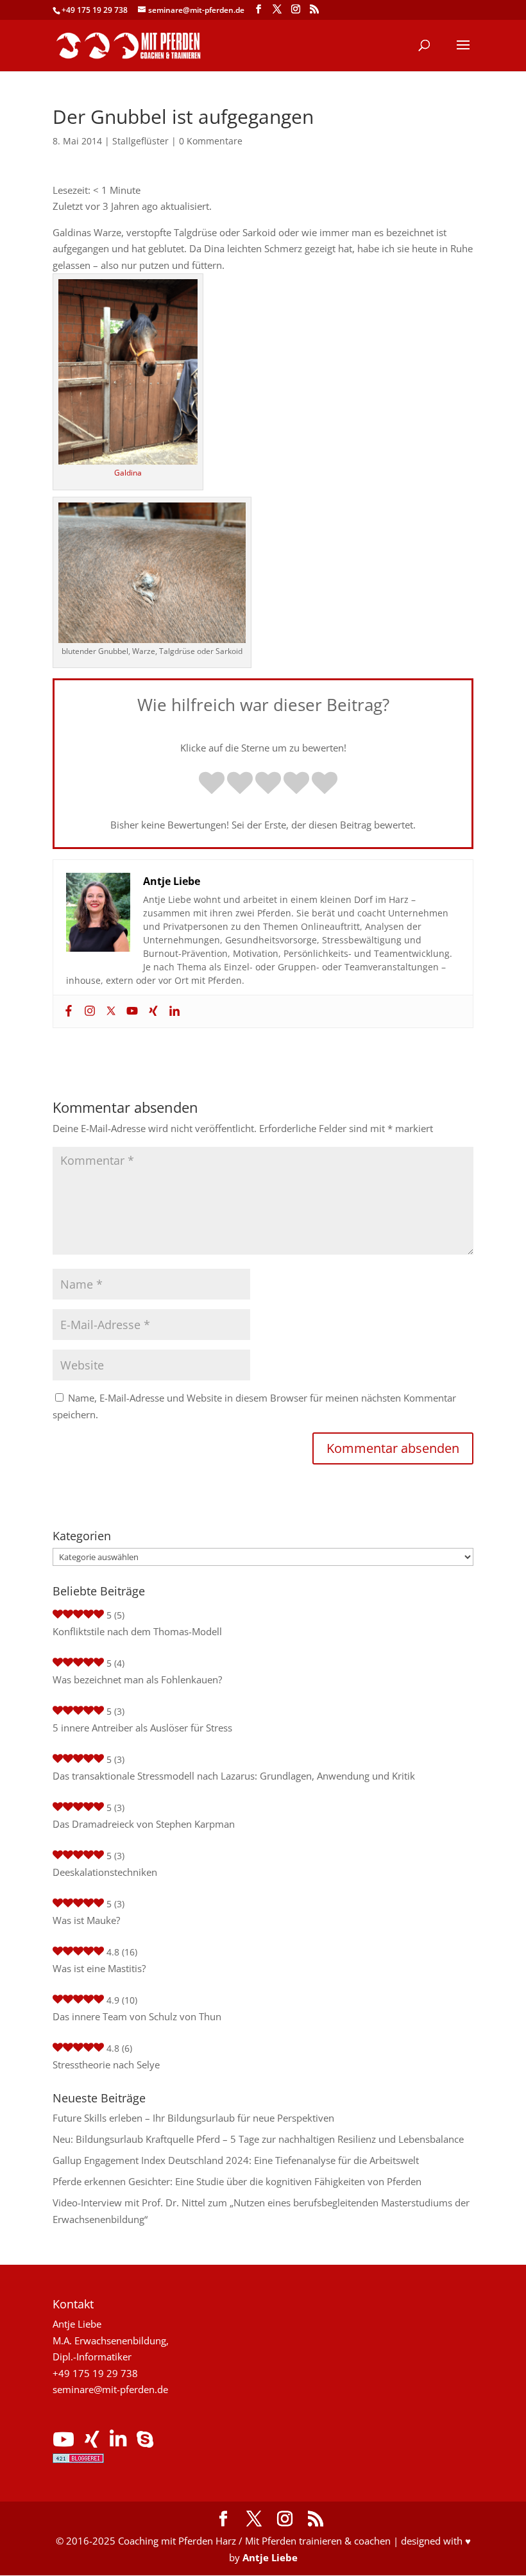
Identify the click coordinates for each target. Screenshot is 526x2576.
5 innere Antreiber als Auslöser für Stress (142, 1728)
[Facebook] (67, 1011)
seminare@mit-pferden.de (110, 2389)
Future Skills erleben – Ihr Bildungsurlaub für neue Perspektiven (193, 2118)
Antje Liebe (270, 2557)
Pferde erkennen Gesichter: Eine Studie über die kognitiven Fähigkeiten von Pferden (237, 2181)
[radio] (212, 784)
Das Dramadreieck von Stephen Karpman (144, 1824)
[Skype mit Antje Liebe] (145, 2443)
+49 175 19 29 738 (95, 10)
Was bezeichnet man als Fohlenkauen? (137, 1679)
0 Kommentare (211, 141)
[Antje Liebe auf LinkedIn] (118, 2443)
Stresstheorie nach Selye (106, 2065)
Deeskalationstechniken (105, 1872)
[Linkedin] (173, 1011)
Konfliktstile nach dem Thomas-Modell (137, 1631)
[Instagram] (88, 1011)
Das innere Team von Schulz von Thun (137, 2016)
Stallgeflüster (140, 141)
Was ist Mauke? (86, 1920)
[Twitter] (109, 1011)
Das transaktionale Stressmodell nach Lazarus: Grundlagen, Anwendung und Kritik (234, 1776)
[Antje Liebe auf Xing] (92, 2443)
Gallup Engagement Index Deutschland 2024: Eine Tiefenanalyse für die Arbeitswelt (236, 2160)
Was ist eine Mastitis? (99, 1968)
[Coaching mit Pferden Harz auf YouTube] (64, 2443)
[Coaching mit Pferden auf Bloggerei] (78, 2459)
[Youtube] (131, 1011)
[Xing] (152, 1011)
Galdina (128, 473)
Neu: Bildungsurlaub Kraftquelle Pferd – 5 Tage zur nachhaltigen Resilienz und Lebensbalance (258, 2139)
